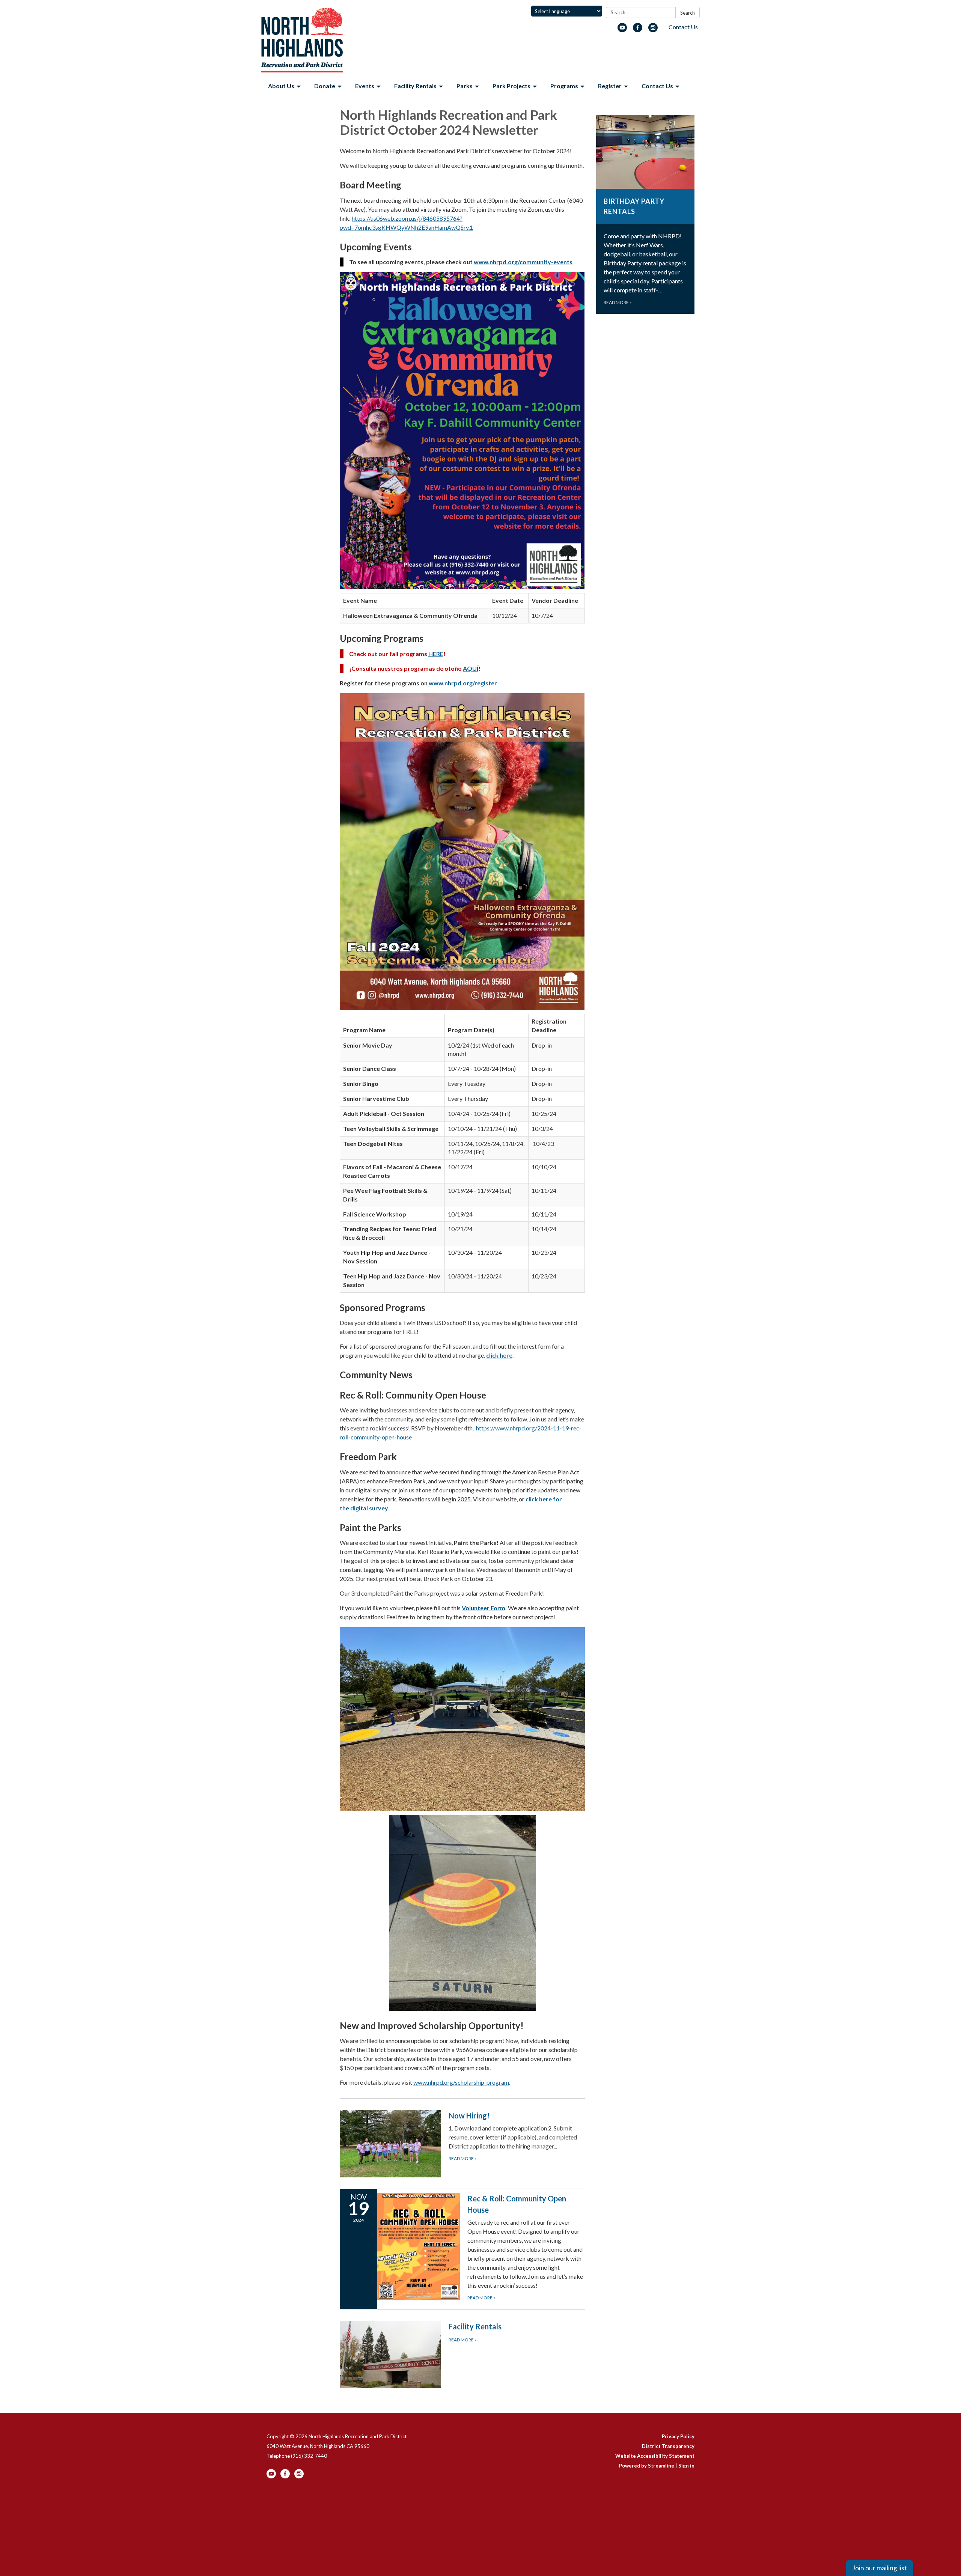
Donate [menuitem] (325, 86)
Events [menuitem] (365, 86)
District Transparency (668, 2446)
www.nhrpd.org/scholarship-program (461, 2082)
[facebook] (638, 30)
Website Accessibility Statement (655, 2456)
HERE (436, 654)
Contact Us (683, 27)
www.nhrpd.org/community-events (523, 262)
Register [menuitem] (610, 86)
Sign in (686, 2466)
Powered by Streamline (647, 2466)
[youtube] (622, 30)
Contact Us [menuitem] (657, 86)
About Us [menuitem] (281, 86)
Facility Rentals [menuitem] (415, 86)
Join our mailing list (880, 2568)
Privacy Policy (678, 2436)
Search (688, 13)
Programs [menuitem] (564, 86)
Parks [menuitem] (465, 86)
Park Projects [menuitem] (511, 86)
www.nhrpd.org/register (463, 683)
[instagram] (653, 30)
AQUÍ (471, 668)
